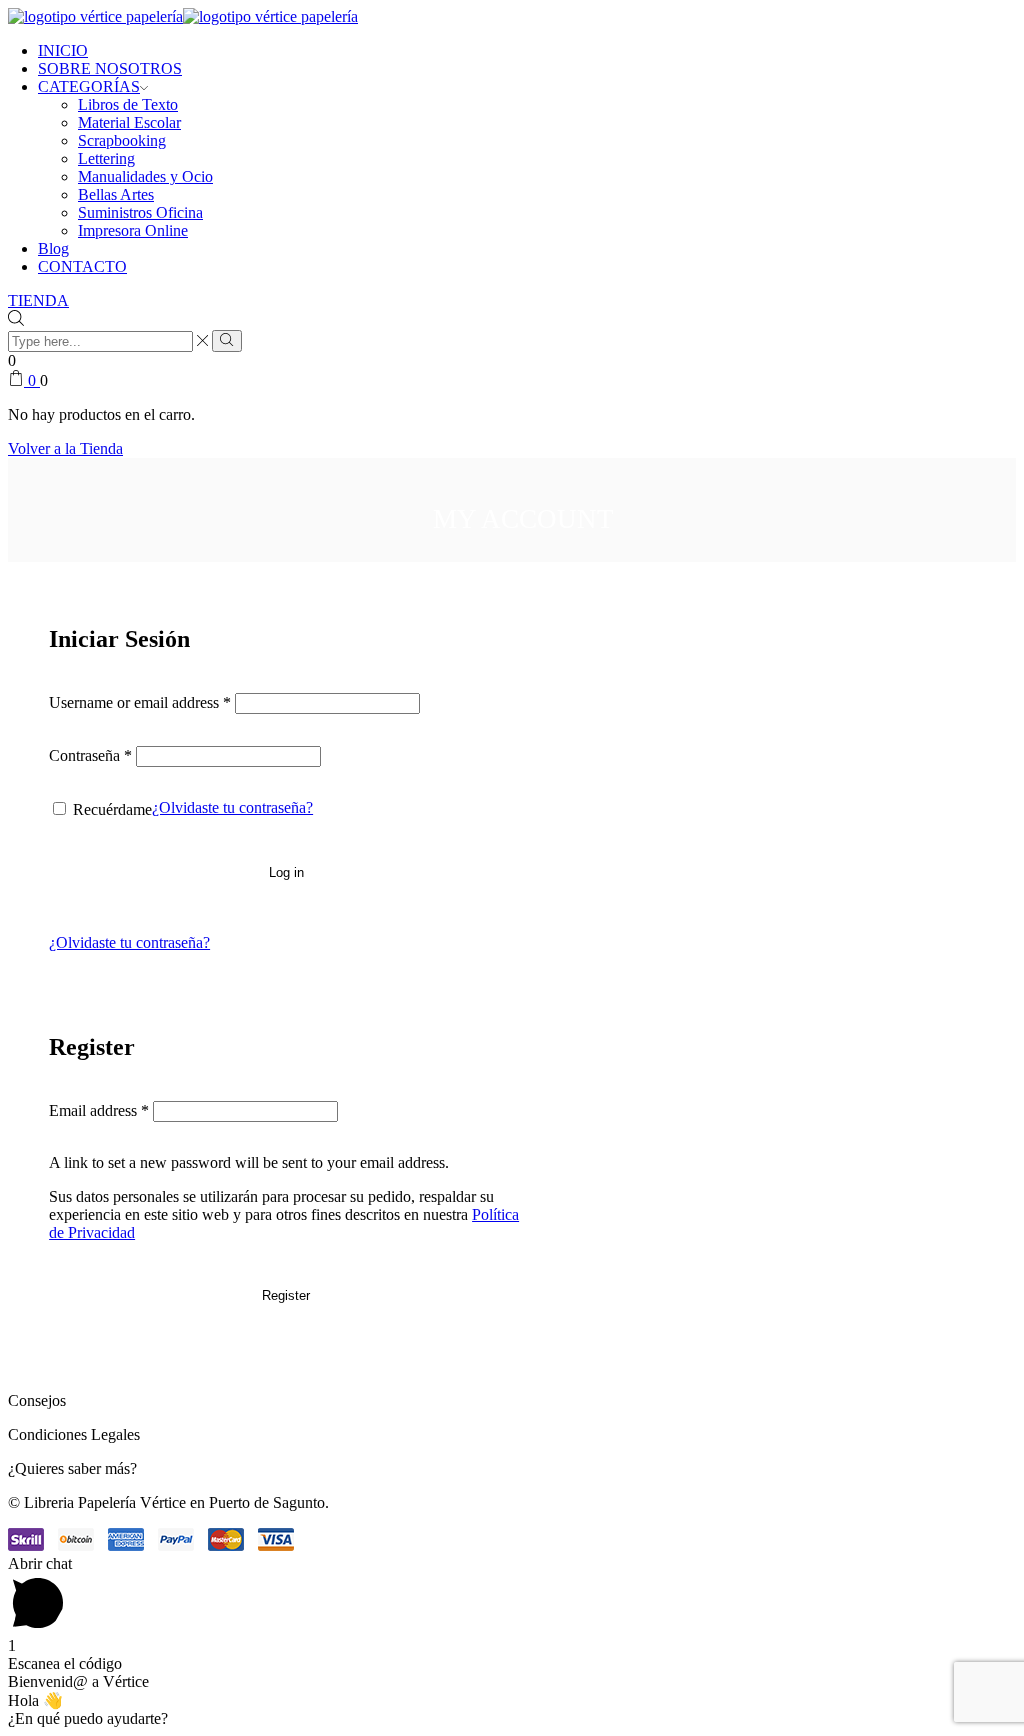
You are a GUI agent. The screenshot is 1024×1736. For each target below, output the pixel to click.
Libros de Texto (128, 104)
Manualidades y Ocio (145, 176)
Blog (53, 248)
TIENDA (38, 300)
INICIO (63, 50)
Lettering (106, 158)
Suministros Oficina (140, 212)
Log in (286, 872)
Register (286, 1295)
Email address (99, 1110)
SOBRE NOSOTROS (110, 68)
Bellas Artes (116, 194)
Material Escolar (129, 122)
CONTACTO (82, 266)
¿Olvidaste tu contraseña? (232, 807)
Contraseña (90, 755)
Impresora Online (133, 230)
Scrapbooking (122, 140)
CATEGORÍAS (89, 86)
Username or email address (140, 702)
